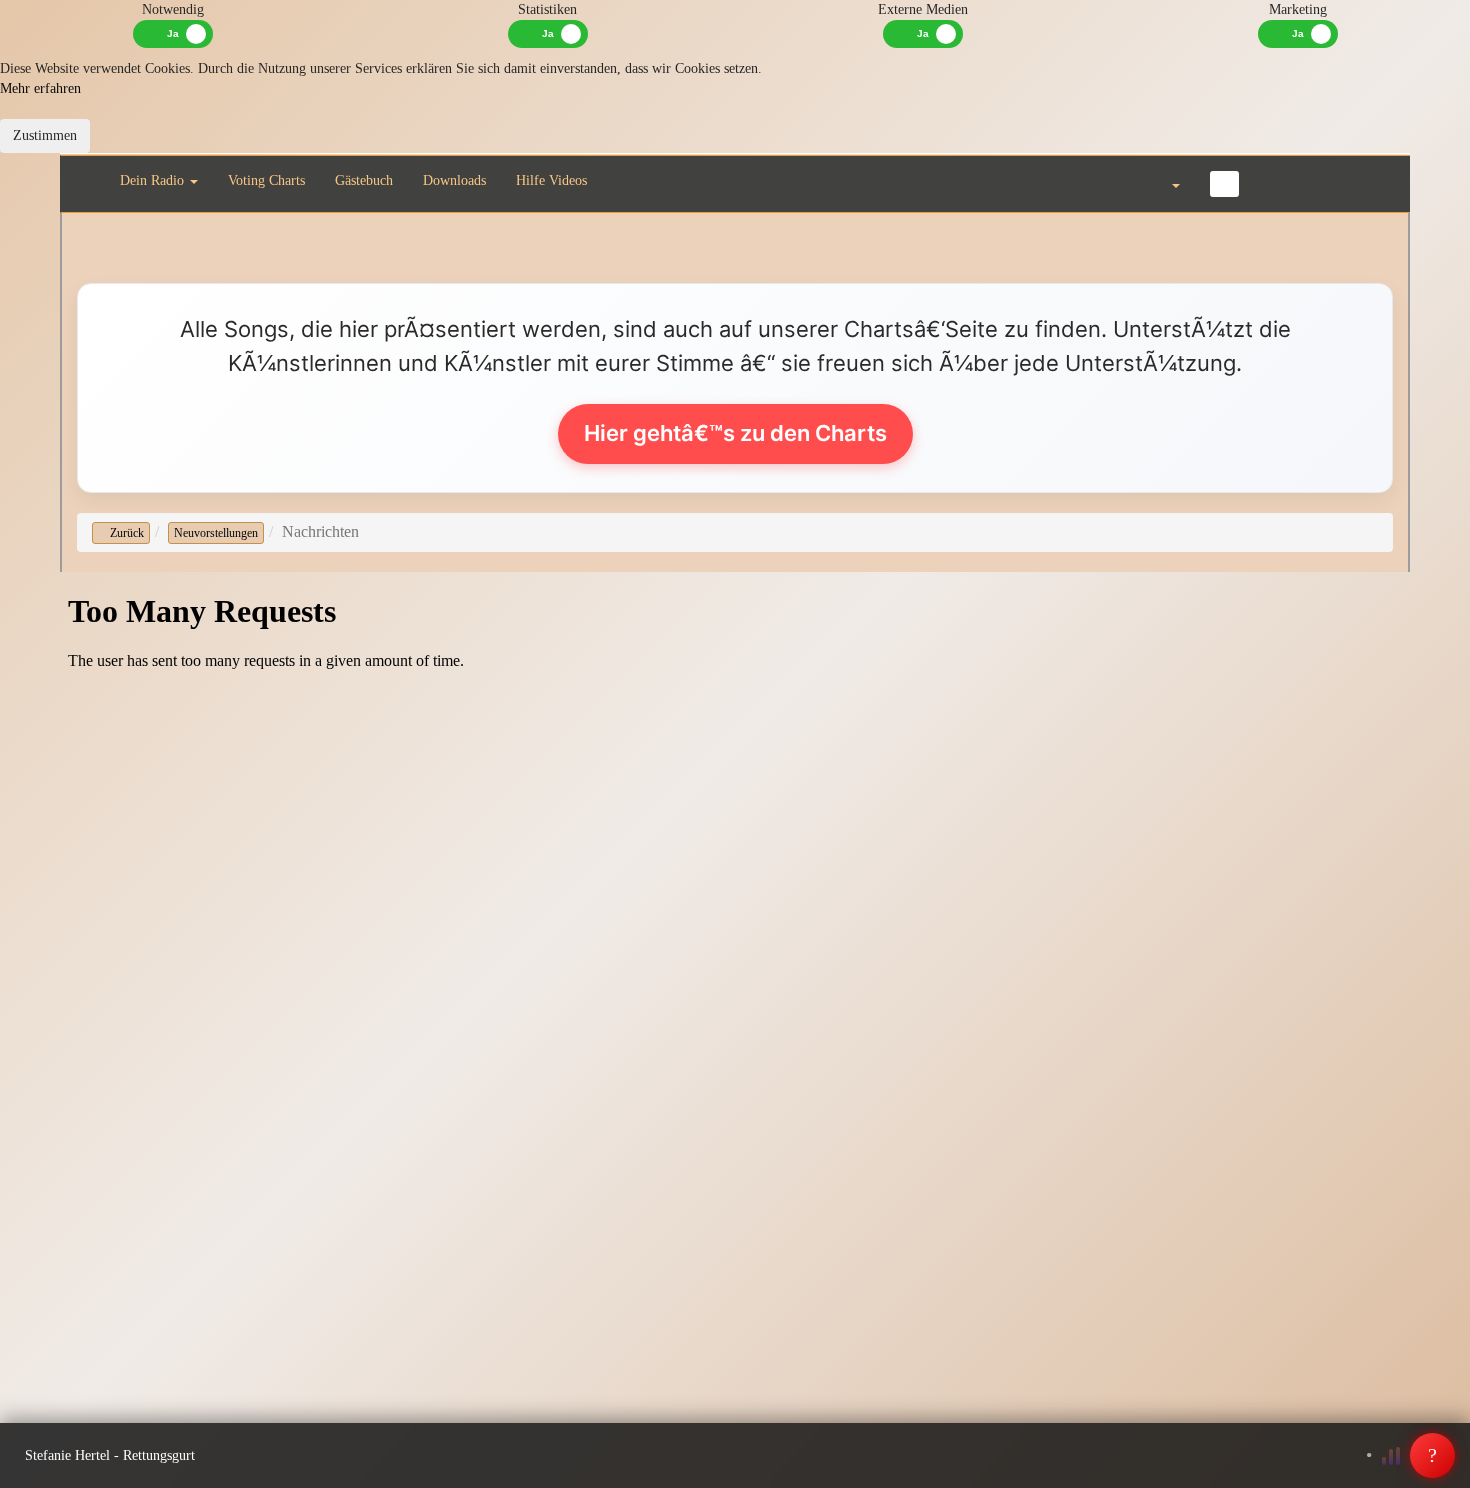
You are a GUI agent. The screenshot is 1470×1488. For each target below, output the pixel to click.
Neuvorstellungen (216, 533)
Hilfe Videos (551, 180)
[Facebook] (1224, 184)
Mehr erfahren (40, 88)
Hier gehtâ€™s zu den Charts (735, 433)
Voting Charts (266, 180)
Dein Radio (154, 180)
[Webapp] (1324, 183)
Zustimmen (45, 135)
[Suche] (1110, 183)
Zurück (125, 533)
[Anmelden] (1371, 183)
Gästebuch (364, 180)
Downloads (454, 180)
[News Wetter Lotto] (1277, 183)
